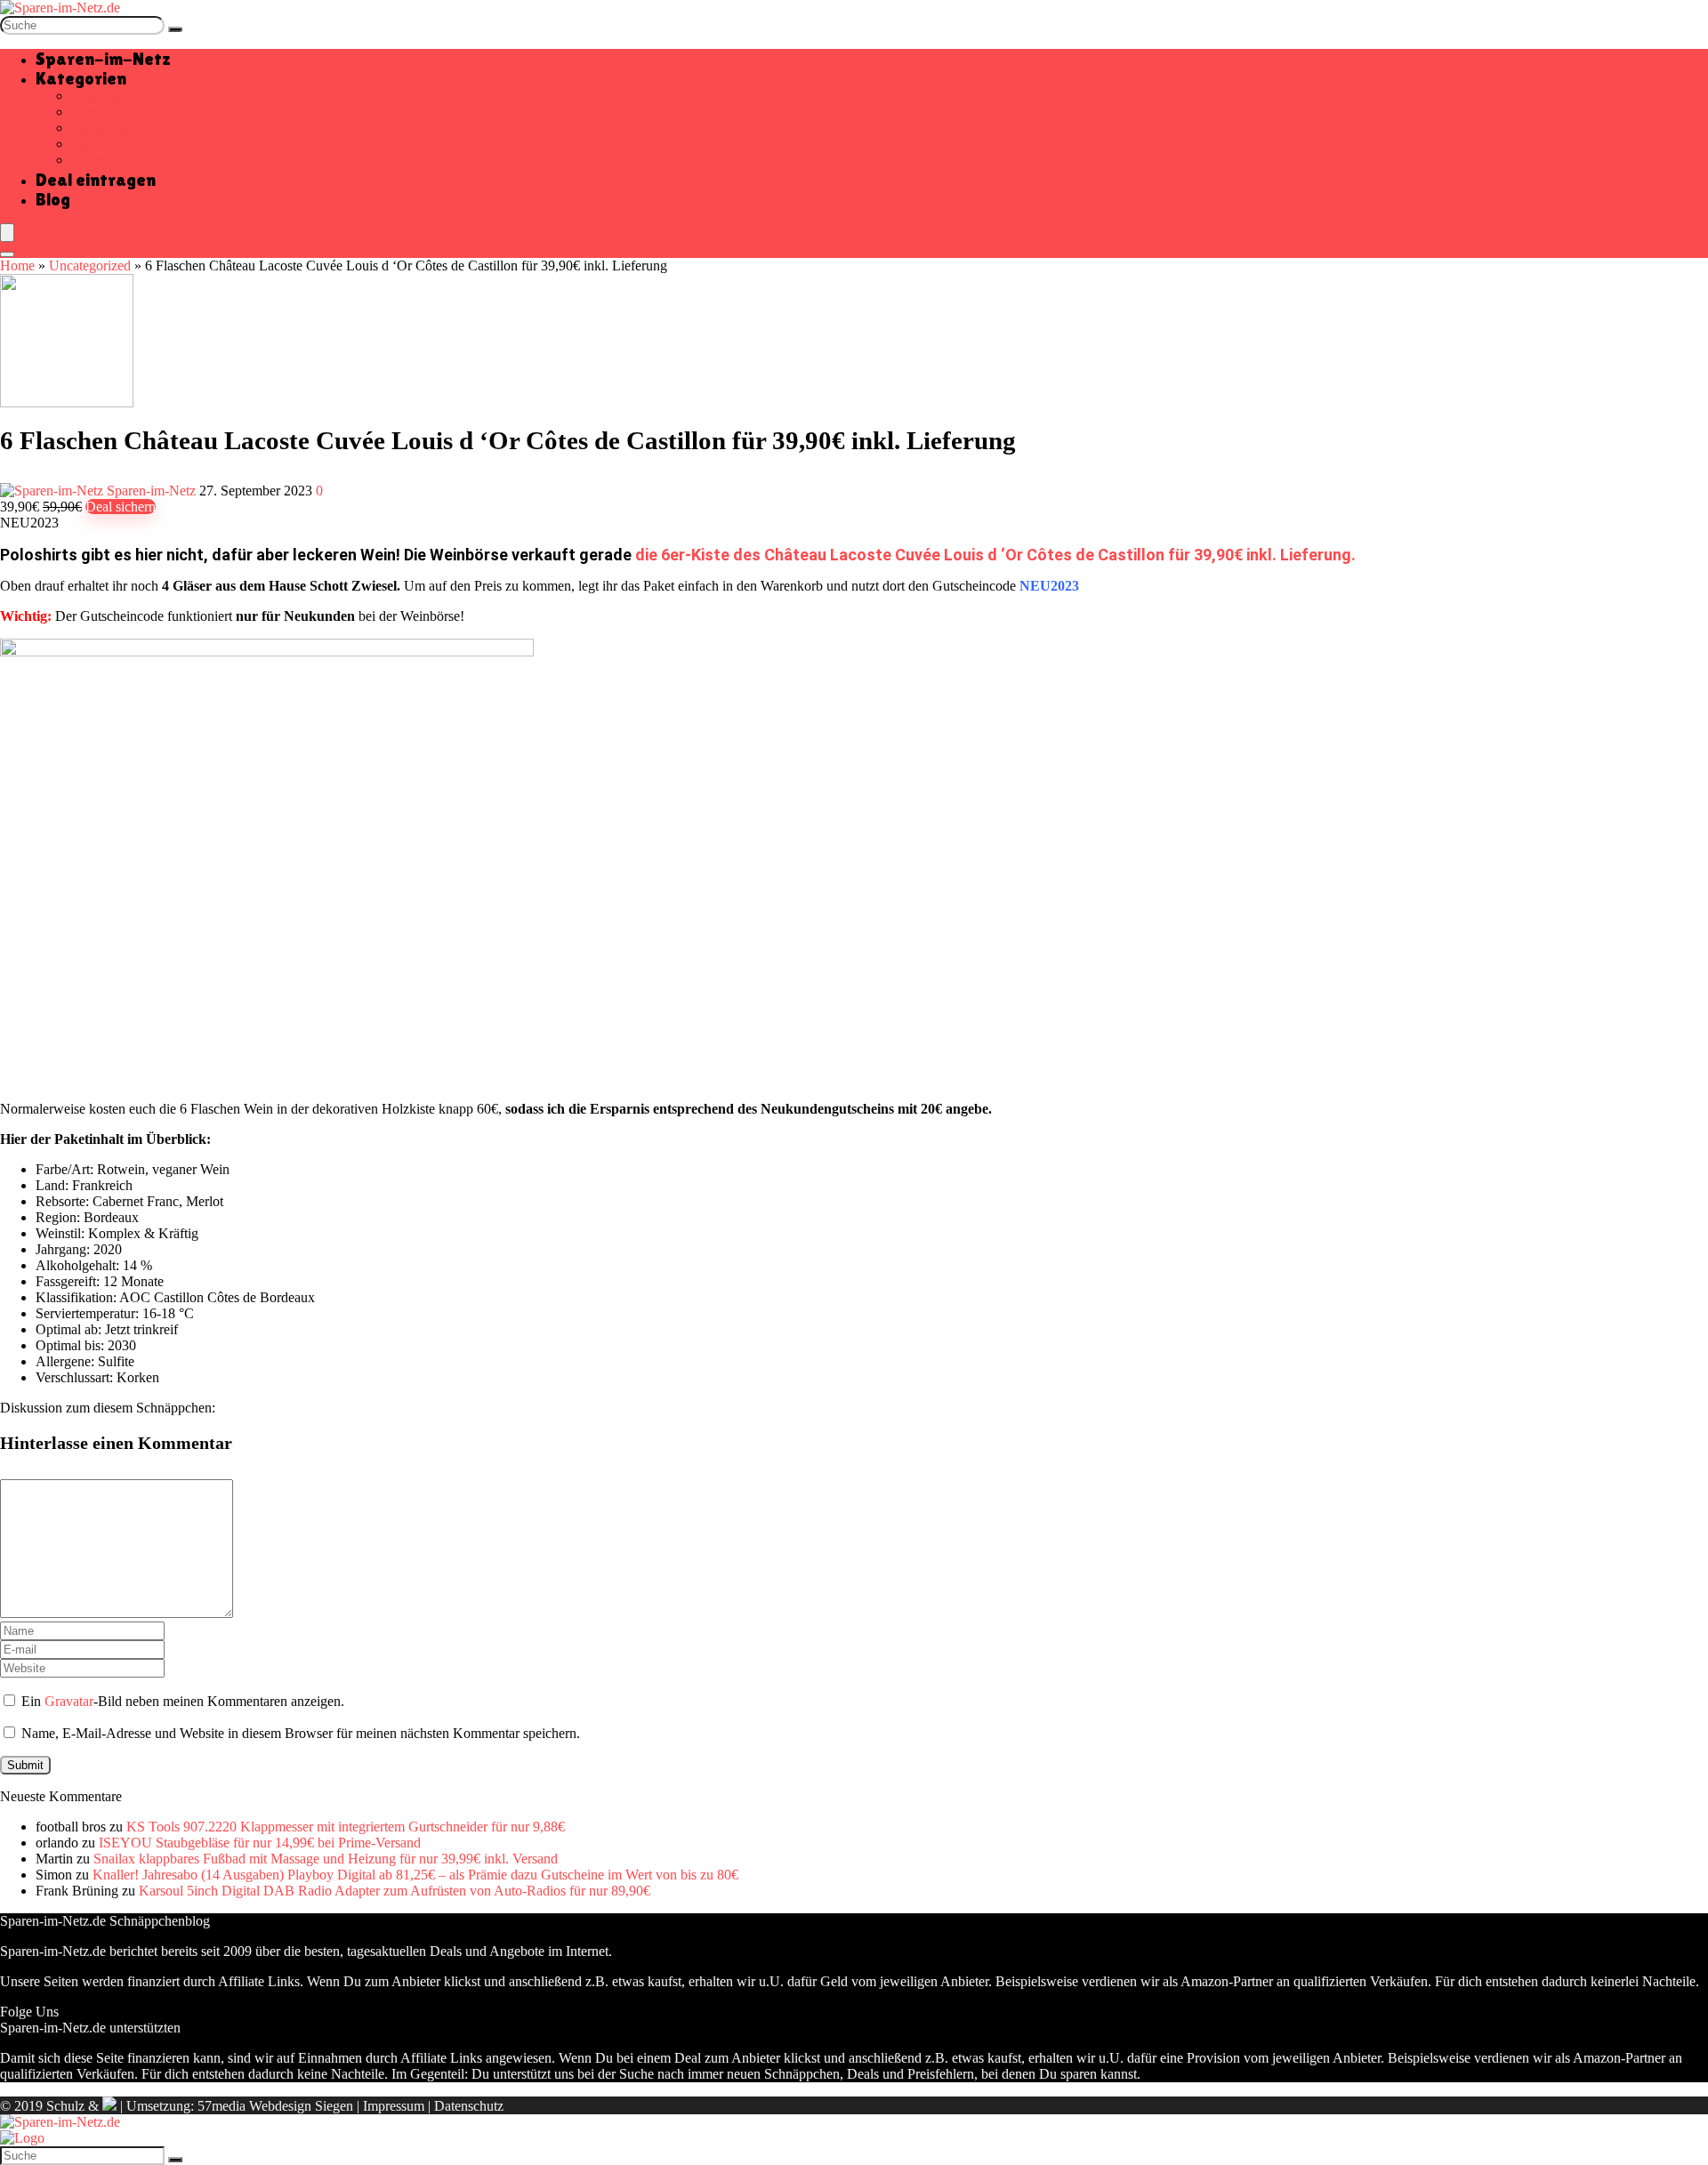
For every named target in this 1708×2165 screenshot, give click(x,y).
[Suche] (175, 29)
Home (17, 266)
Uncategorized (90, 266)
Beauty (91, 112)
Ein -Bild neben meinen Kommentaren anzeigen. (183, 1701)
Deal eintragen (96, 180)
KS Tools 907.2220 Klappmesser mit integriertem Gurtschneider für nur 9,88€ (346, 1827)
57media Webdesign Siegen (275, 2106)
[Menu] (7, 233)
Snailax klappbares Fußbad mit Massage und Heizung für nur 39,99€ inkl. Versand (326, 1859)
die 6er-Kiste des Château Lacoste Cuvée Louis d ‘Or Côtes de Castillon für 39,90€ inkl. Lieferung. (995, 555)
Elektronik (101, 128)
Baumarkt (99, 96)
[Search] (7, 254)
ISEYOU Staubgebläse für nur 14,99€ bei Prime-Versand (260, 1843)
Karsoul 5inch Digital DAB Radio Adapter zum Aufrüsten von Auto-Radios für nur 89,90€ (395, 1891)
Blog (53, 199)
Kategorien (81, 78)
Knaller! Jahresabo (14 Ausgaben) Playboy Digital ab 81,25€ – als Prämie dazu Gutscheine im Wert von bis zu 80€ (415, 1875)
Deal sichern (121, 507)
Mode (88, 144)
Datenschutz (469, 2106)
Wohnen (95, 160)
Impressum (394, 2106)
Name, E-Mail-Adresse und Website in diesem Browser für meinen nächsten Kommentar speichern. (301, 1733)
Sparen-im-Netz (103, 59)
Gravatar (69, 1701)
